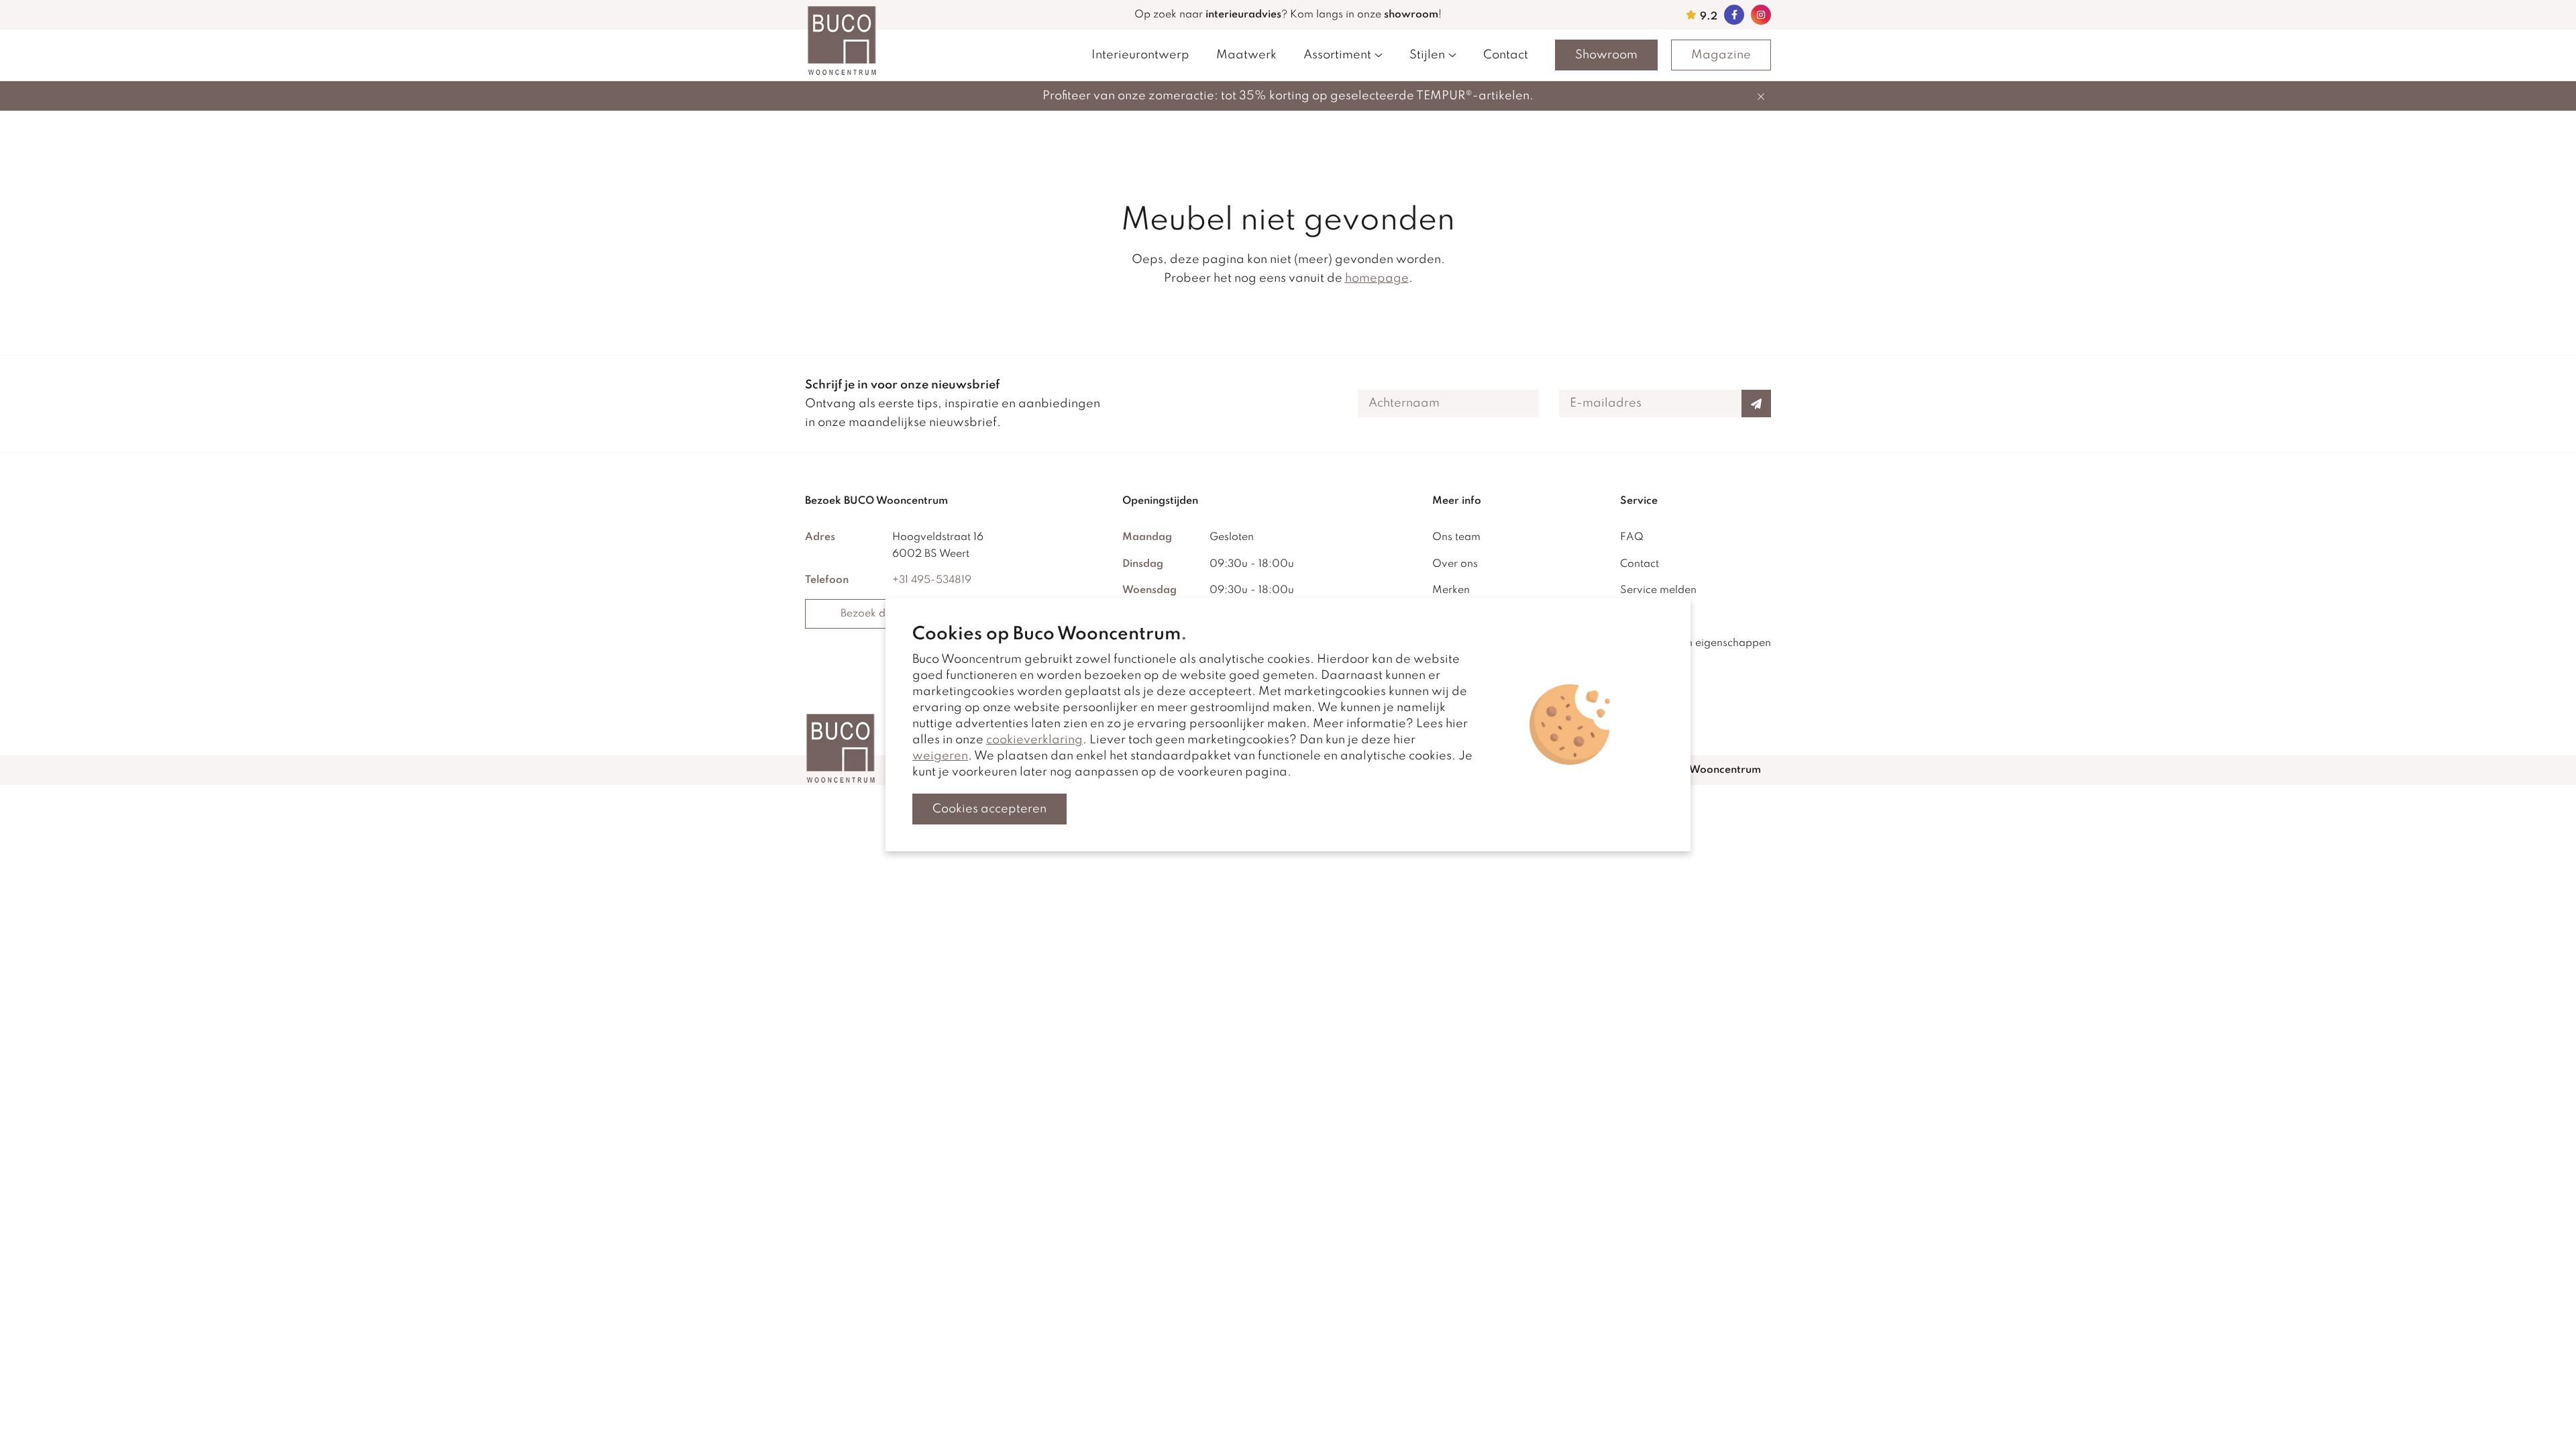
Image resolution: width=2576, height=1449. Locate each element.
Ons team (1456, 537)
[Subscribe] (1756, 404)
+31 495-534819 (932, 580)
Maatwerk (1246, 55)
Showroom (1606, 55)
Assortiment (1337, 55)
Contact (1506, 55)
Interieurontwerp (1140, 55)
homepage (1377, 278)
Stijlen (1427, 55)
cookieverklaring (1034, 740)
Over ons (1455, 564)
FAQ (1632, 537)
